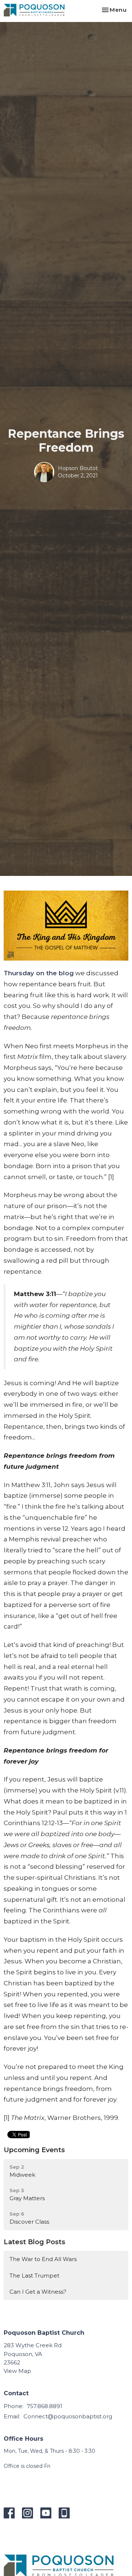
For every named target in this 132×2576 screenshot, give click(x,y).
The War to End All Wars (43, 2259)
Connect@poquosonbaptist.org (68, 2416)
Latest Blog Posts (34, 2242)
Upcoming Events (34, 2150)
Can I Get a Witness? (38, 2292)
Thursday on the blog (39, 973)
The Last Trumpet (34, 2276)
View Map (17, 2371)
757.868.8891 (45, 2406)
